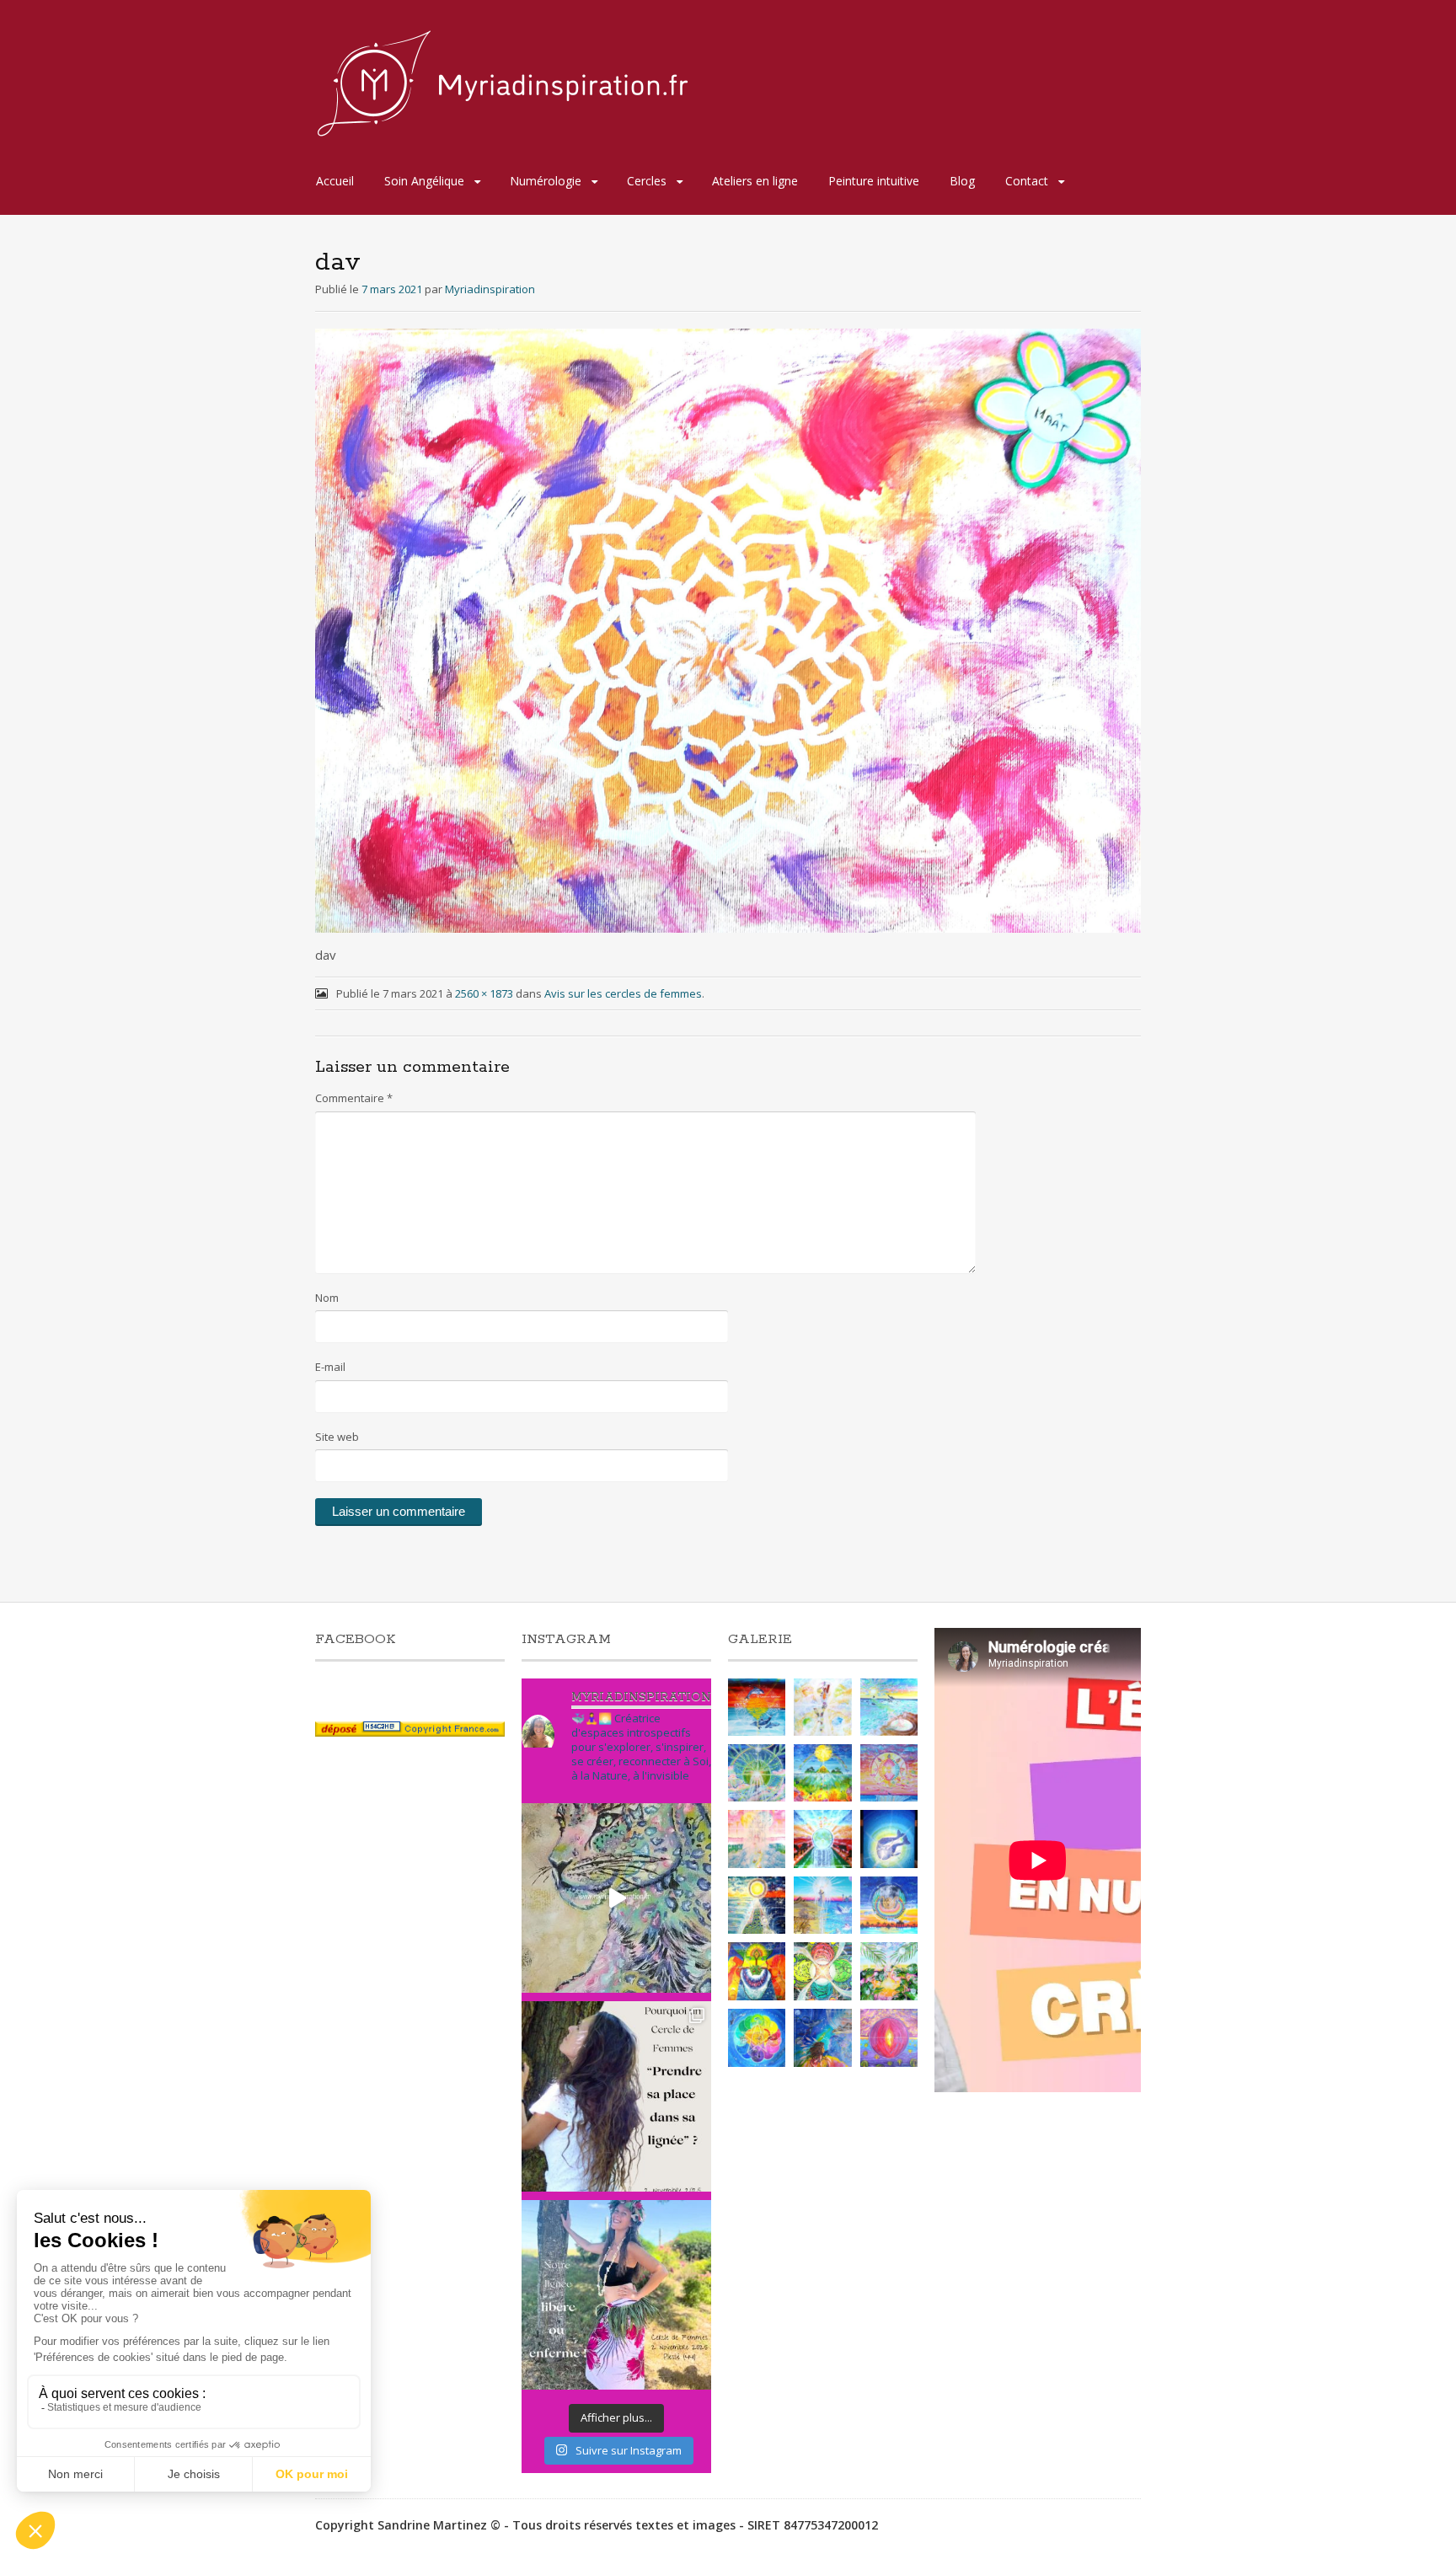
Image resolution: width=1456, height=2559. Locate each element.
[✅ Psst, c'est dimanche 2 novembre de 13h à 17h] (616, 2096)
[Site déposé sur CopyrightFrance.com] (410, 1732)
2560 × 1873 (484, 993)
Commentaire (354, 1098)
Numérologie (546, 181)
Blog (962, 181)
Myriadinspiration (490, 289)
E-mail (330, 1367)
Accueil (335, 181)
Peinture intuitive (874, 181)
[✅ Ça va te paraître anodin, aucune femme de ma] (616, 2295)
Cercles (647, 181)
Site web (337, 1437)
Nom (327, 1298)
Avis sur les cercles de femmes (623, 993)
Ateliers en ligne (755, 181)
